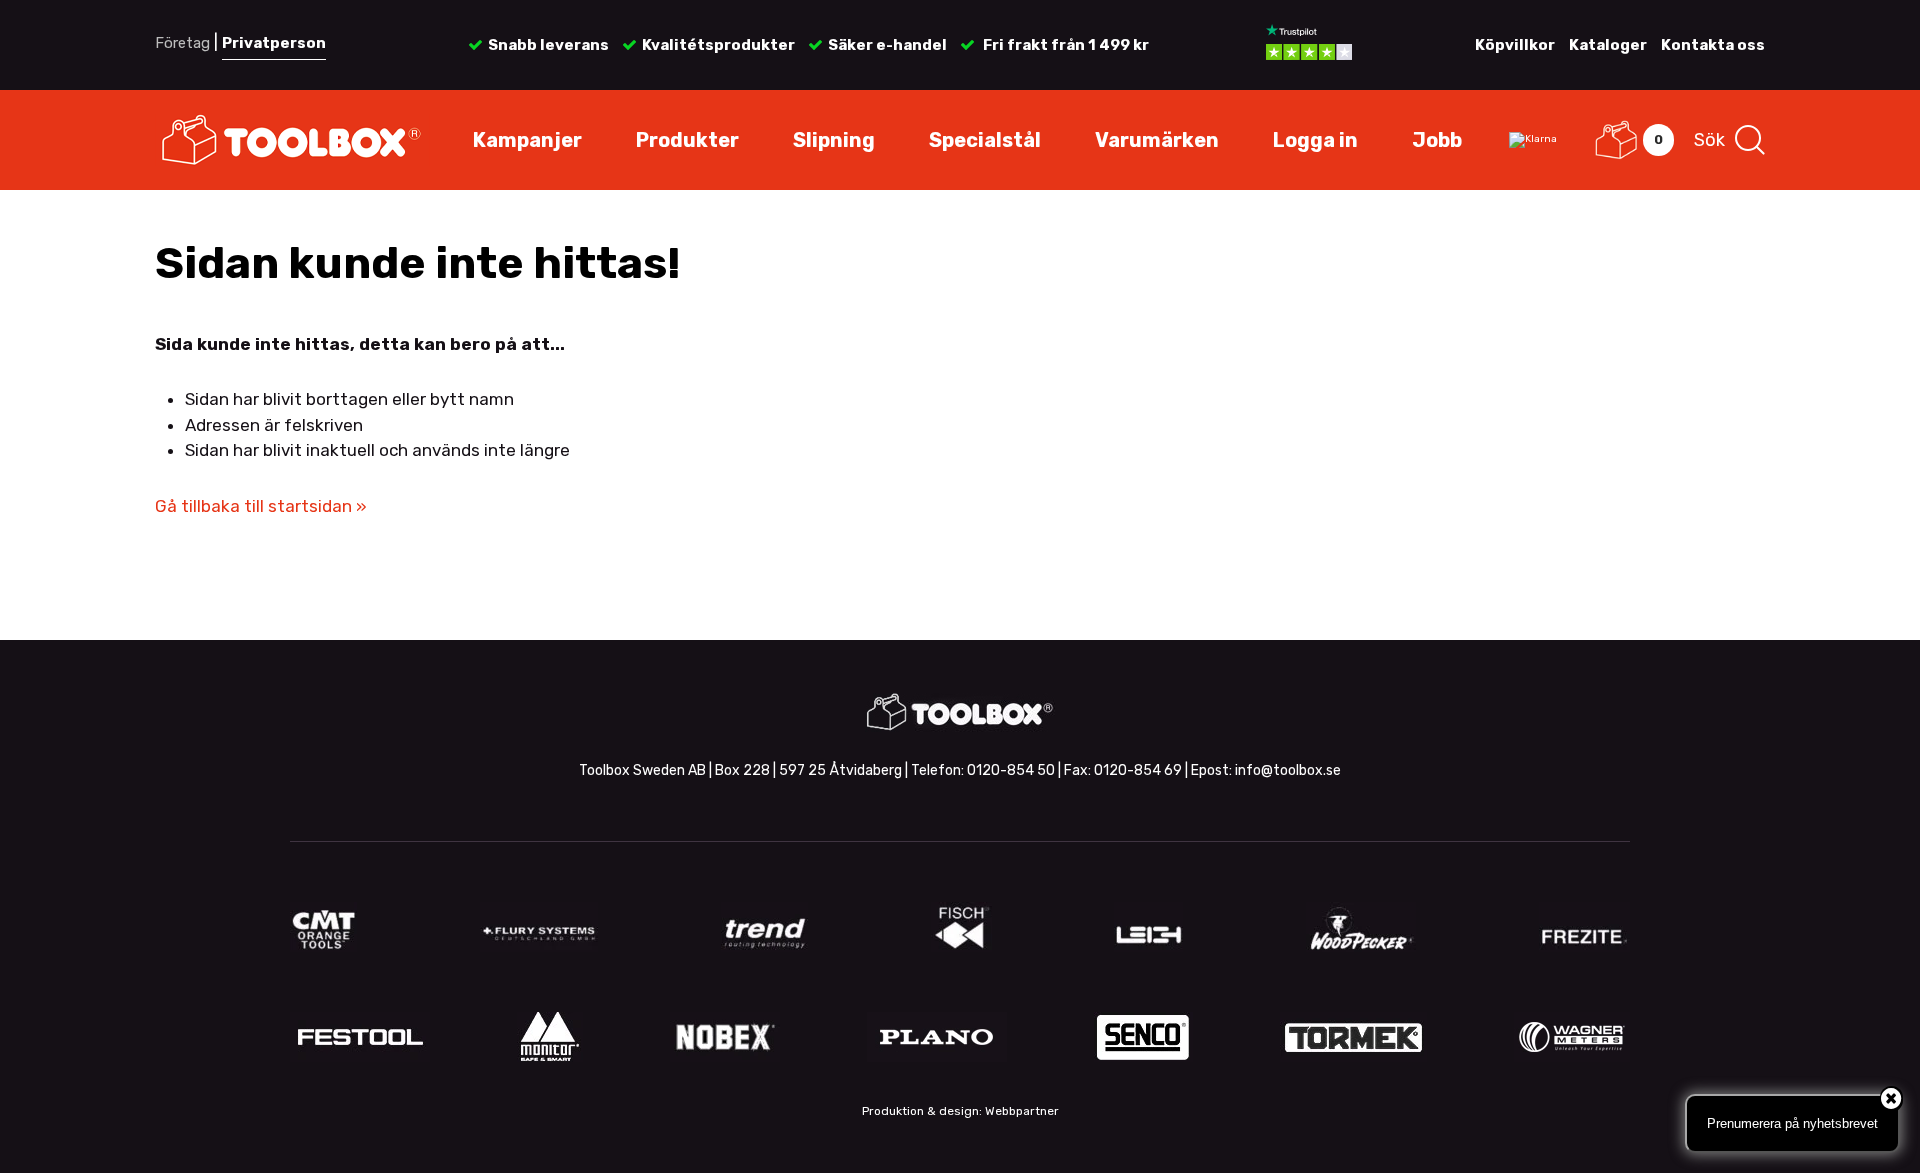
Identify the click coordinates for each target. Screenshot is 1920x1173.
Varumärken (1157, 140)
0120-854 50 (1011, 770)
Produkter (687, 140)
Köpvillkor (1515, 45)
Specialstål (985, 140)
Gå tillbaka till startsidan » (261, 506)
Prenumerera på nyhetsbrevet (1792, 1123)
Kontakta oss (1713, 45)
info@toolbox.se (1288, 770)
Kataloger (1608, 45)
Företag (182, 43)
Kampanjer (527, 140)
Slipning (834, 140)
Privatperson (274, 43)
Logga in (1315, 140)
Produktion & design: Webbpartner (960, 1111)
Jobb (1437, 140)
